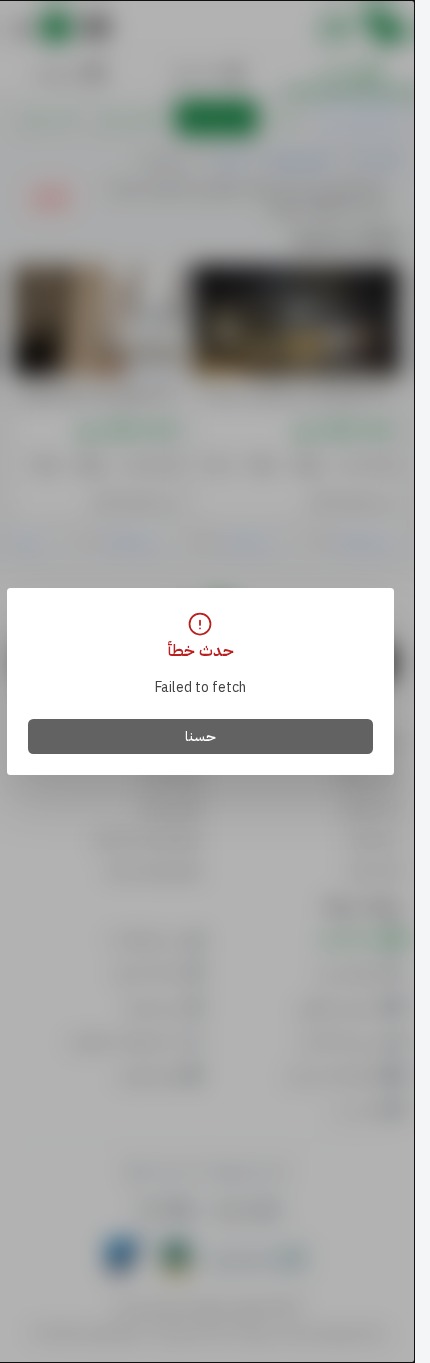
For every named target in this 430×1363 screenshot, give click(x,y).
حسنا (200, 736)
